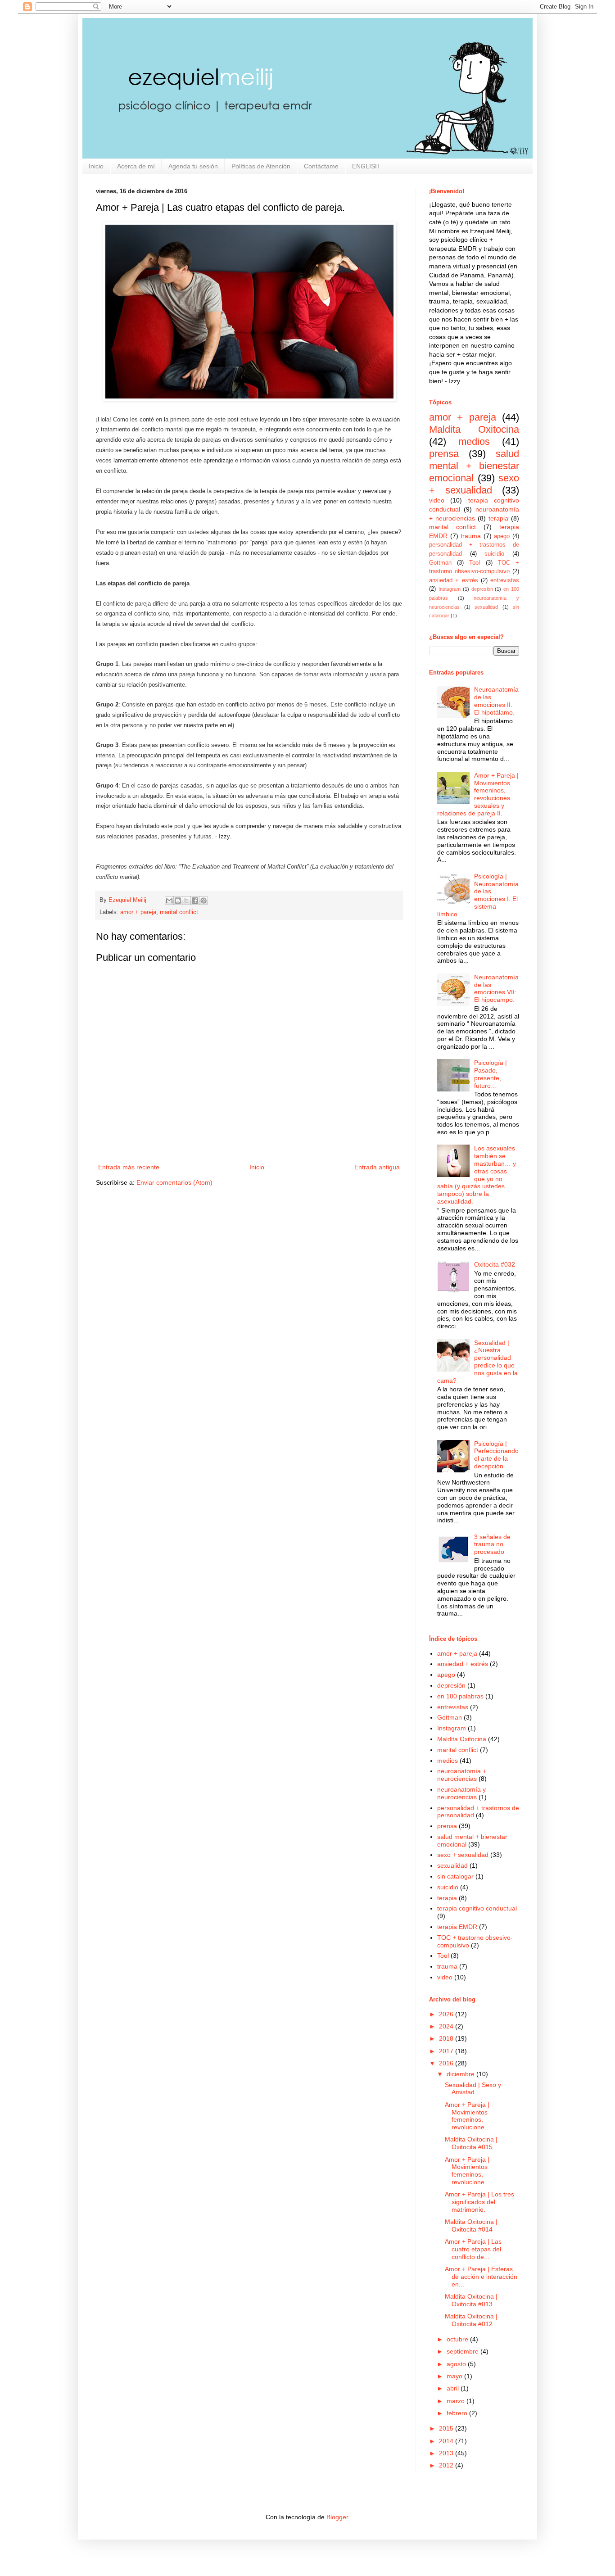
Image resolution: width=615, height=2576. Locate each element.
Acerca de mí (136, 166)
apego (502, 536)
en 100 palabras (460, 1696)
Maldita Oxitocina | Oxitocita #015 (471, 2143)
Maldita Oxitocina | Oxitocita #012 (471, 2320)
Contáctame (321, 166)
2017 (446, 2051)
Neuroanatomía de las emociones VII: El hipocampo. (496, 988)
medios (474, 441)
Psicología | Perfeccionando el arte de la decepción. (496, 1455)
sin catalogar (455, 1876)
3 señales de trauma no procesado (492, 1544)
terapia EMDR (457, 1927)
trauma (471, 536)
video (437, 500)
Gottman (440, 563)
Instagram (450, 589)
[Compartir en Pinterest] (203, 901)
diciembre (461, 2074)
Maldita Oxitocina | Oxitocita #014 (471, 2225)
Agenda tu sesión (193, 166)
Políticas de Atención (261, 166)
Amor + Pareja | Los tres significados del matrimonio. (479, 2202)
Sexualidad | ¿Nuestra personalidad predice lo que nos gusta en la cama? (478, 1362)
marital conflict (179, 912)
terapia (498, 518)
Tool (475, 563)
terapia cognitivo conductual (477, 1908)
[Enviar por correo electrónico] (169, 901)
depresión (482, 589)
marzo (456, 2401)
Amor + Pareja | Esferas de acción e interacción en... (481, 2277)
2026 (446, 2014)
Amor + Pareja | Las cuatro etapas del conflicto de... (473, 2249)
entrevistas (505, 580)
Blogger (337, 2517)
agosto (456, 2364)
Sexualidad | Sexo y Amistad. (473, 2089)
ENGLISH (366, 166)
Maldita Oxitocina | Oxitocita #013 (471, 2300)
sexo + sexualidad (474, 484)
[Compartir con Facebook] (195, 901)
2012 (446, 2465)
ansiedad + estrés (454, 580)
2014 (446, 2441)
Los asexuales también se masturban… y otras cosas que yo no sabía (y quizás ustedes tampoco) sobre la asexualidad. (477, 1175)
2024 (446, 2026)
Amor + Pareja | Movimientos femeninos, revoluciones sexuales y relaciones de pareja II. (478, 794)
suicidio (494, 554)
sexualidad (486, 607)
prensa (444, 454)
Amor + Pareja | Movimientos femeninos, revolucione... (467, 2116)
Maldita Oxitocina (474, 429)
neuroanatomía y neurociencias (461, 1793)
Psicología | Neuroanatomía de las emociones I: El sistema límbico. (478, 895)
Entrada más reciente (129, 1167)
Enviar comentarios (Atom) (174, 1182)
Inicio (96, 166)
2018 (446, 2038)
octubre (457, 2339)
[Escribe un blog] (178, 901)
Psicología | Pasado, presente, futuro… (491, 1074)
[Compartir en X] (186, 901)
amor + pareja (138, 912)
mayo (454, 2376)
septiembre (463, 2351)
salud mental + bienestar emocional (474, 466)
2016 (446, 2063)
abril (453, 2388)
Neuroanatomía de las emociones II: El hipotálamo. (496, 701)
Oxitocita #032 (495, 1264)
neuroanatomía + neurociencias (462, 1775)
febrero (457, 2413)
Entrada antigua (377, 1167)
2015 (446, 2428)
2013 (446, 2453)
